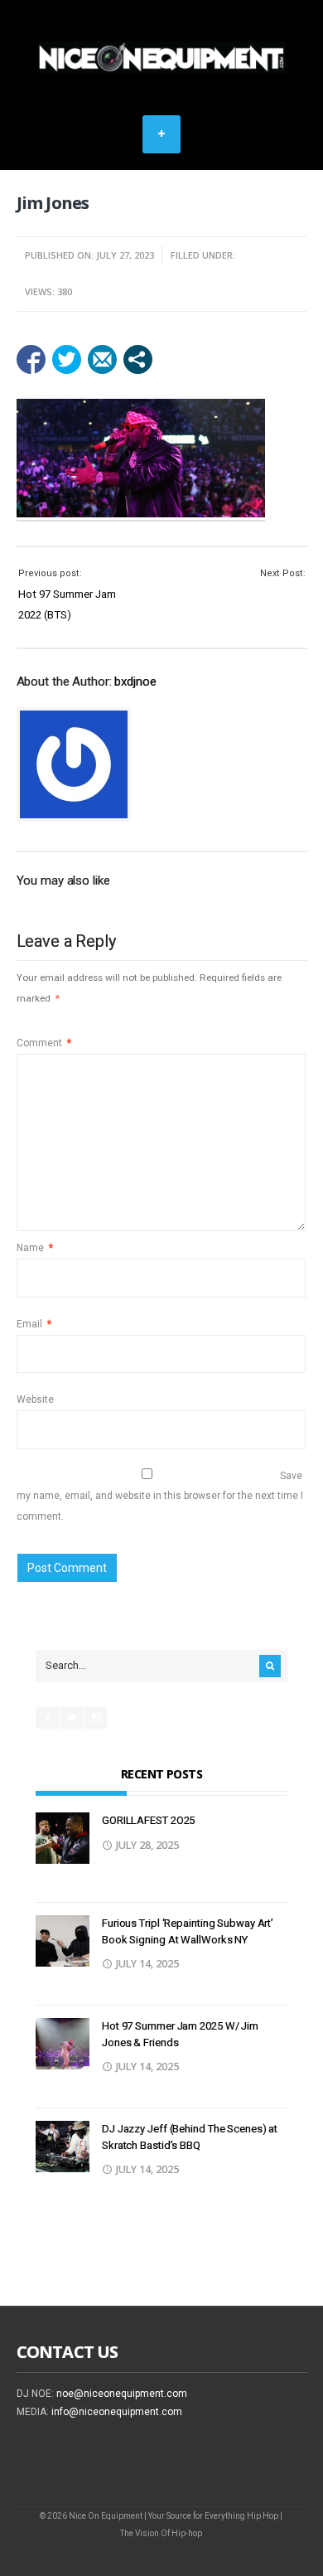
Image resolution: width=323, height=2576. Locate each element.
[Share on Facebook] (31, 359)
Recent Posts (161, 1774)
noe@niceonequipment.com (122, 2394)
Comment (44, 1043)
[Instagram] (95, 1718)
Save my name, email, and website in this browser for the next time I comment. (160, 1496)
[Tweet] (67, 359)
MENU (161, 134)
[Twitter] (71, 1718)
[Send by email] (102, 359)
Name (35, 1248)
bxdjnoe (135, 682)
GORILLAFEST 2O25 (148, 1820)
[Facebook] (47, 1718)
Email (34, 1324)
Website (35, 1400)
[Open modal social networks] (138, 359)
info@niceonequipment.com (117, 2412)
